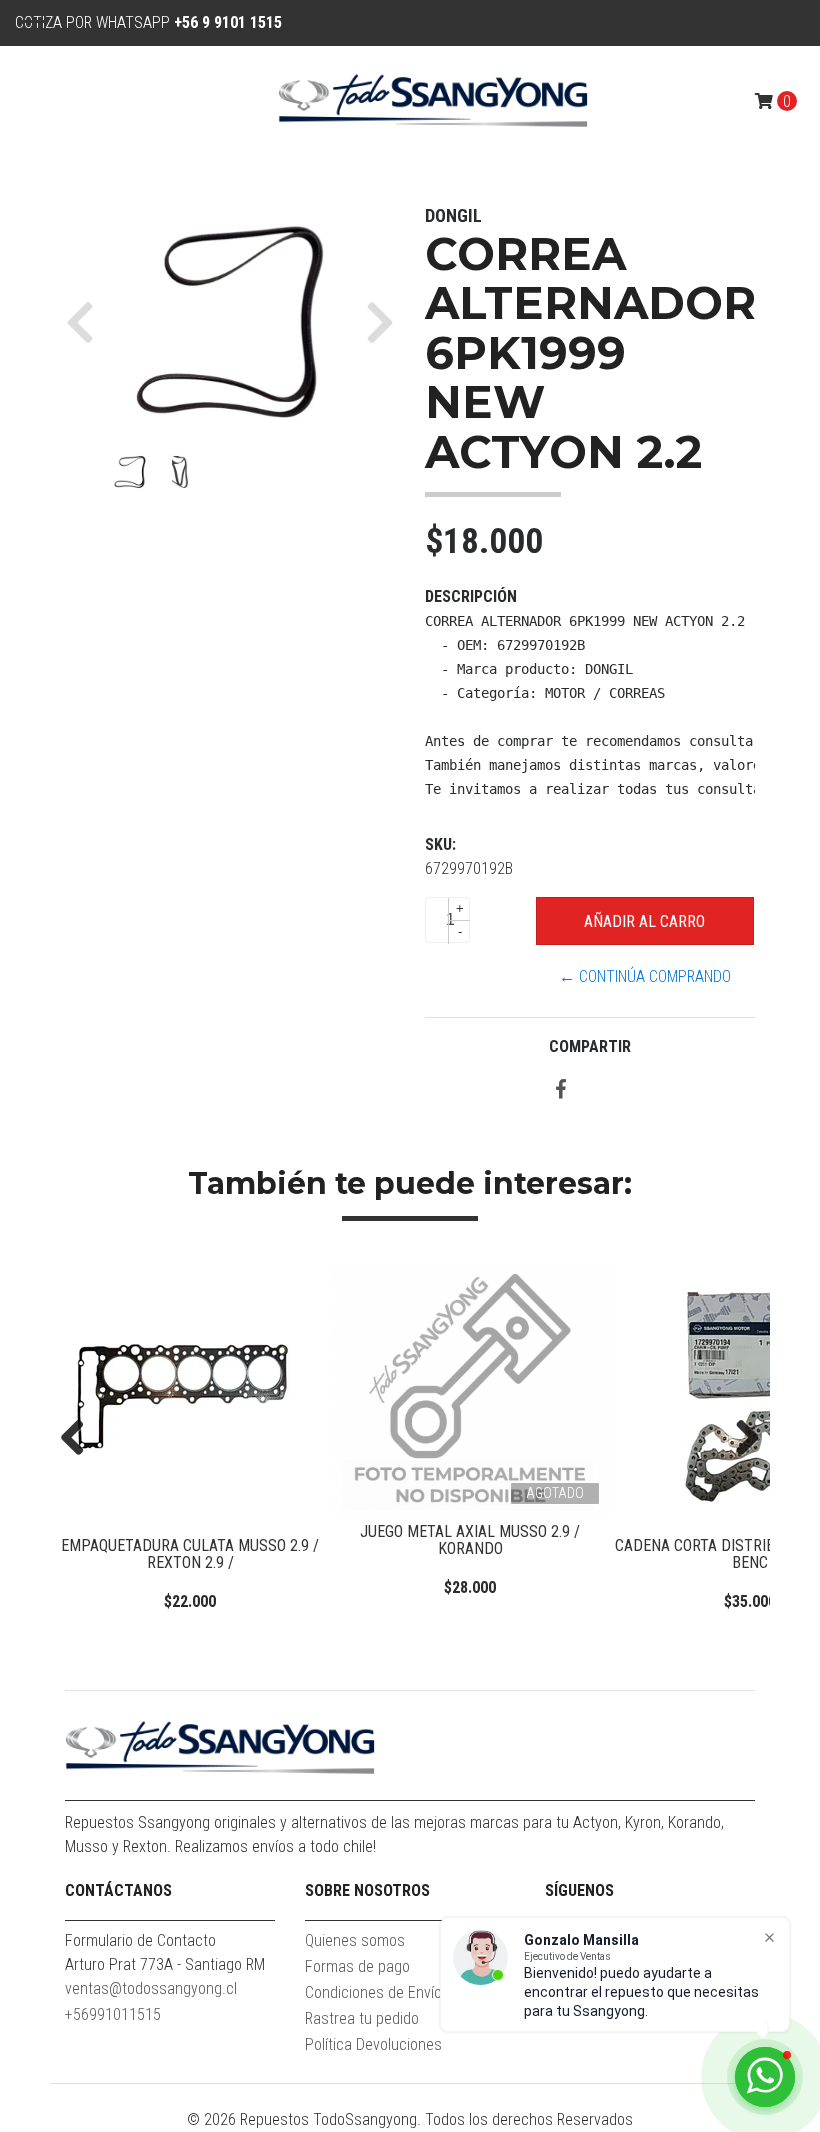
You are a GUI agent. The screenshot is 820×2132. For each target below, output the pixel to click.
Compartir (590, 1046)
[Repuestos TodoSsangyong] (433, 100)
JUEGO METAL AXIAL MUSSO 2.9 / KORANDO (238, 1540)
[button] (87, 322)
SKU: (440, 844)
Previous (80, 1439)
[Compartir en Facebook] (561, 1090)
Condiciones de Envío (373, 1992)
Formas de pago (357, 1966)
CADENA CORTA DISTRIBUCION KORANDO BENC (518, 1554)
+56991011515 (113, 2014)
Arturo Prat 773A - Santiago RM (165, 1964)
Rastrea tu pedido (362, 2018)
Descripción (471, 596)
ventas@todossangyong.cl (151, 1988)
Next (740, 1439)
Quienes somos (355, 1940)
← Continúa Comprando (645, 976)
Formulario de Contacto (140, 1940)
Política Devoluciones (373, 2044)
